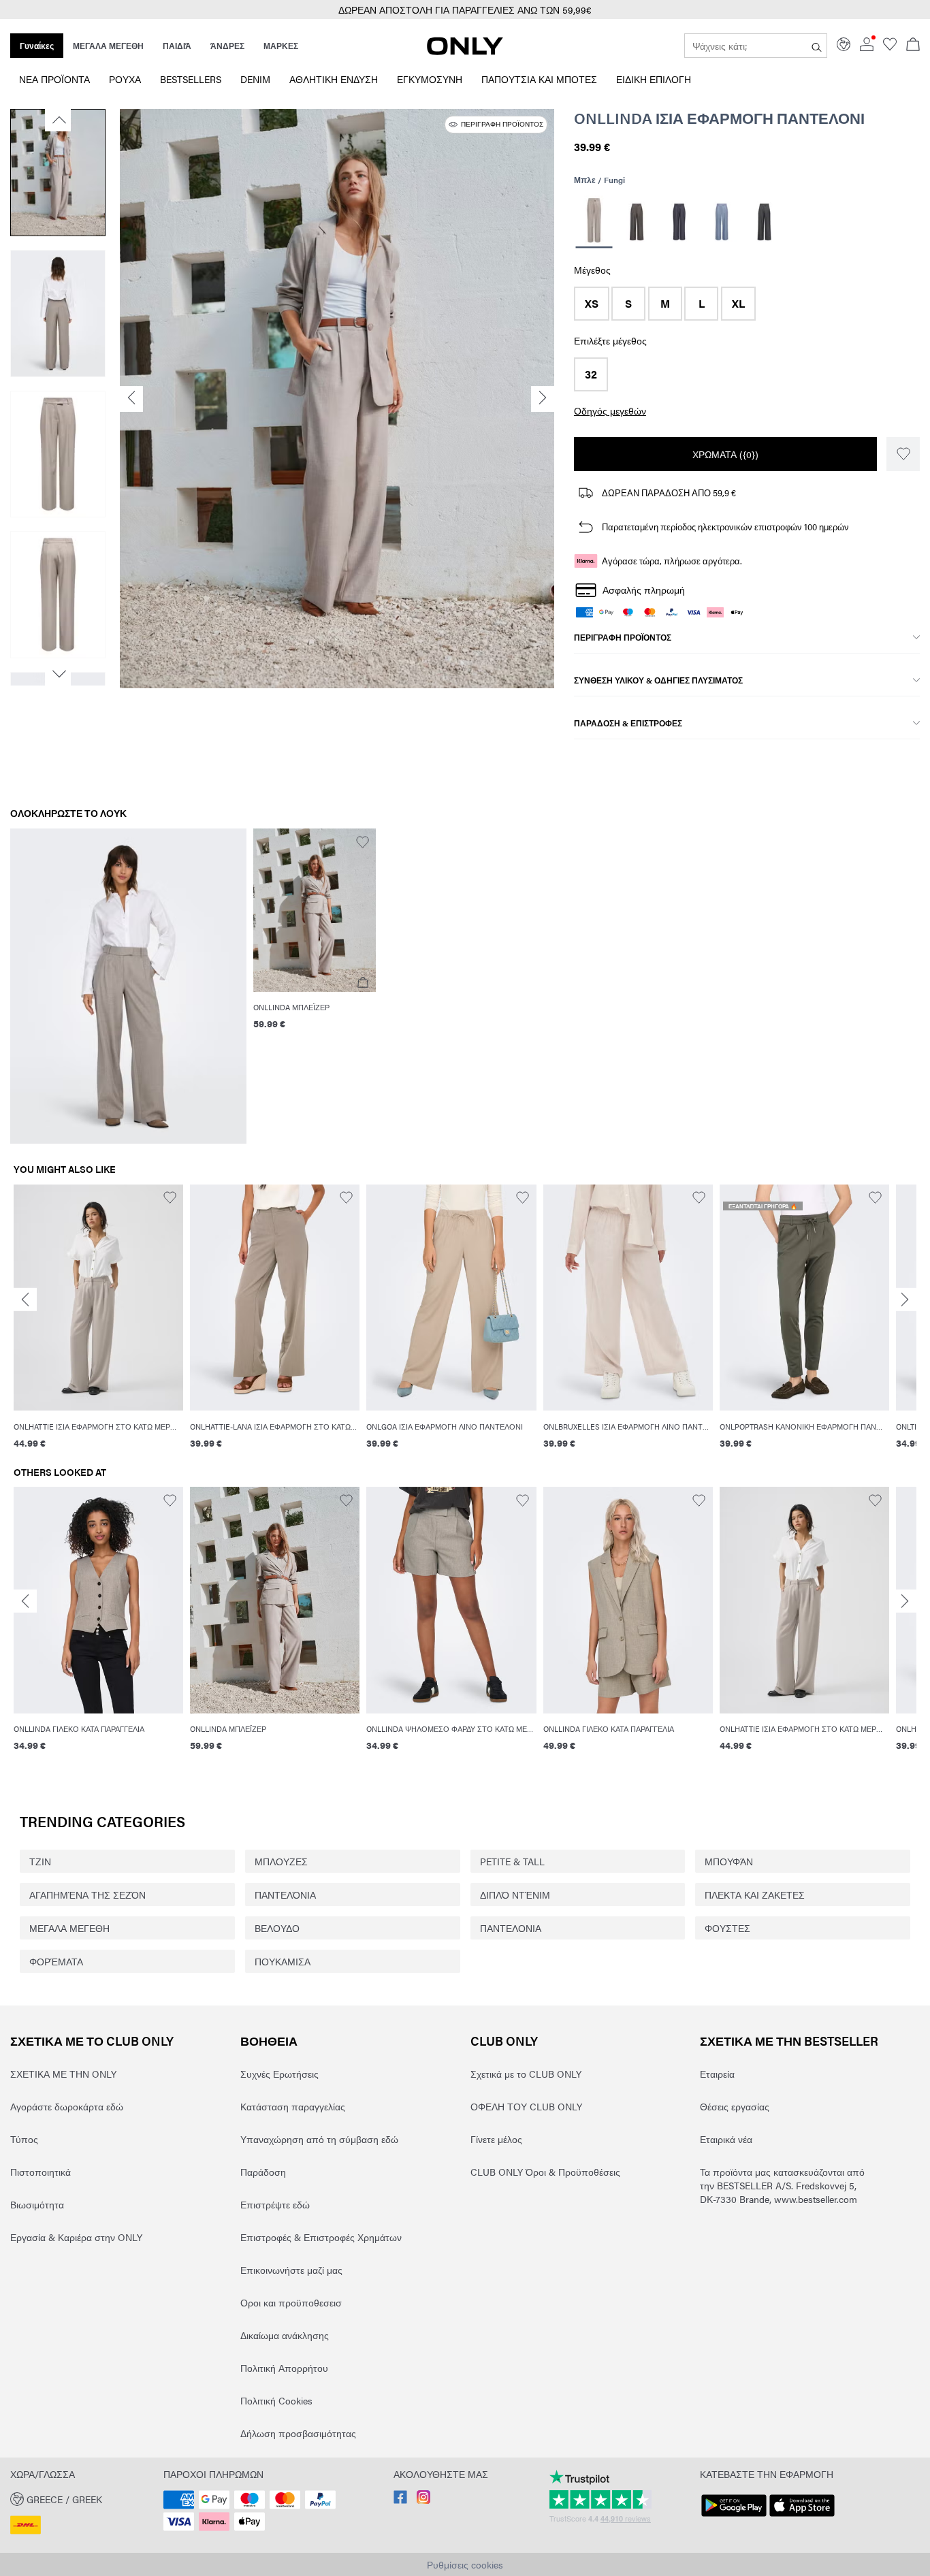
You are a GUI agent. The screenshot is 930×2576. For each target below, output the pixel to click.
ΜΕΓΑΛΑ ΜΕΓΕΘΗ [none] (108, 46)
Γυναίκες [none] (37, 46)
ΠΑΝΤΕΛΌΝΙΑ (285, 1895)
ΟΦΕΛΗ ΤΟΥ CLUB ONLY (526, 2106)
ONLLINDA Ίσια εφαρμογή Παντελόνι (719, 118)
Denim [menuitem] (255, 79)
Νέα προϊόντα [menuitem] (54, 79)
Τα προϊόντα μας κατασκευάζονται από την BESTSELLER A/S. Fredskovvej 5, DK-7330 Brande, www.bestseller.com (782, 2185)
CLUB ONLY (504, 2041)
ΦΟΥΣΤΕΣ (727, 1928)
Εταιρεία (717, 2074)
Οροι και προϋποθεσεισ (291, 2302)
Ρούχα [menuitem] (125, 79)
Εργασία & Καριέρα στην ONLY (76, 2237)
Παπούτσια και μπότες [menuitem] (539, 79)
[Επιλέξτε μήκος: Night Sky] (679, 222)
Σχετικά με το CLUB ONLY (92, 2041)
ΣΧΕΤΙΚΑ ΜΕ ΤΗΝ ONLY (63, 2074)
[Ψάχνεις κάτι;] (817, 46)
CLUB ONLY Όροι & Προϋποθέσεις (545, 2172)
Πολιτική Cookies (276, 2400)
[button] (592, 304)
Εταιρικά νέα (726, 2139)
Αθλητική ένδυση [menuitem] (334, 79)
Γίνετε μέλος (496, 2139)
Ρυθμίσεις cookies (465, 2564)
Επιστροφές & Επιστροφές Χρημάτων (321, 2237)
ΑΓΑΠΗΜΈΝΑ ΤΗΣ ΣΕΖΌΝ (87, 1895)
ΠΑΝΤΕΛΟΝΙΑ (511, 1928)
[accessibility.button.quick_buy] (363, 983)
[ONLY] (465, 51)
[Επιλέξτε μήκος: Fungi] (594, 222)
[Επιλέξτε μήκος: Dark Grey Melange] (764, 222)
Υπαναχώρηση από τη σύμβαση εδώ (319, 2139)
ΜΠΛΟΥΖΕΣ (281, 1861)
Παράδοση (263, 2172)
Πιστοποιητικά (41, 2172)
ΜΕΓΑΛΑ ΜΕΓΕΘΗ (69, 1928)
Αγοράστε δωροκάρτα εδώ (67, 2106)
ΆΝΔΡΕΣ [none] (227, 46)
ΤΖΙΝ (40, 1861)
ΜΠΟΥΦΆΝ (729, 1861)
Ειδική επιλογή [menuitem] (654, 79)
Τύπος (24, 2139)
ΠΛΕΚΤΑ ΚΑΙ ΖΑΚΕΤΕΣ (755, 1895)
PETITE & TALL (512, 1861)
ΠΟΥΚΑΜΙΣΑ (283, 1961)
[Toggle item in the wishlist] (903, 454)
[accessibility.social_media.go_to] (400, 2500)
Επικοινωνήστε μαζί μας (291, 2270)
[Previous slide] (25, 1300)
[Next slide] (905, 1300)
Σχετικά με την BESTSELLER (789, 2041)
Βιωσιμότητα (37, 2204)
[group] (98, 1325)
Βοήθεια (269, 2041)
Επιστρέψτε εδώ (275, 2204)
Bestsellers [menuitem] (191, 79)
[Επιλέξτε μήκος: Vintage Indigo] (721, 222)
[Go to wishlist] (890, 47)
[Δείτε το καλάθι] (913, 46)
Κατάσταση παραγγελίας (293, 2106)
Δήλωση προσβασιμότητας (298, 2433)
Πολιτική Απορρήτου (284, 2368)
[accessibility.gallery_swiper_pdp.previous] (58, 120)
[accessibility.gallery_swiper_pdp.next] (58, 674)
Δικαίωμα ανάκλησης (285, 2335)
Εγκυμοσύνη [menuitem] (430, 79)
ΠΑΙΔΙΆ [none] (177, 46)
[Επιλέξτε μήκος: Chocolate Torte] (636, 222)
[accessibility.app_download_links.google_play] (734, 2517)
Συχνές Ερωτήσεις (279, 2074)
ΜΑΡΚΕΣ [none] (281, 46)
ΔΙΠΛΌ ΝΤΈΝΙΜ (515, 1895)
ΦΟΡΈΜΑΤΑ (56, 1961)
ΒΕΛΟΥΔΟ (277, 1928)
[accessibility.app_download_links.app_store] (802, 2517)
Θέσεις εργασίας (735, 2106)
